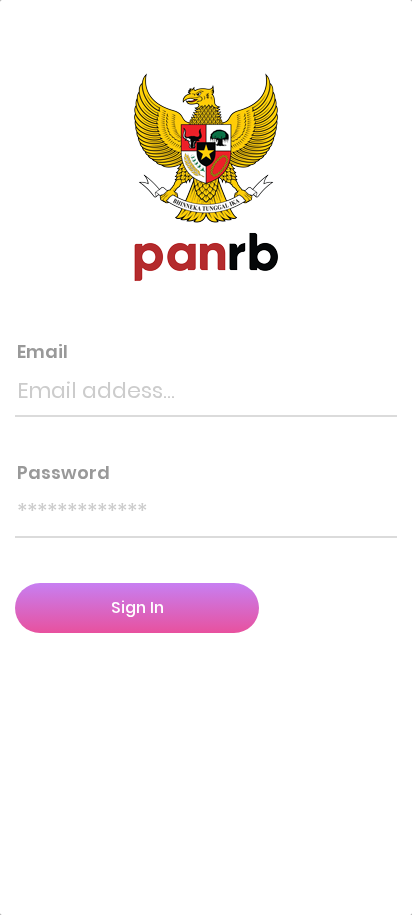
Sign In (137, 607)
